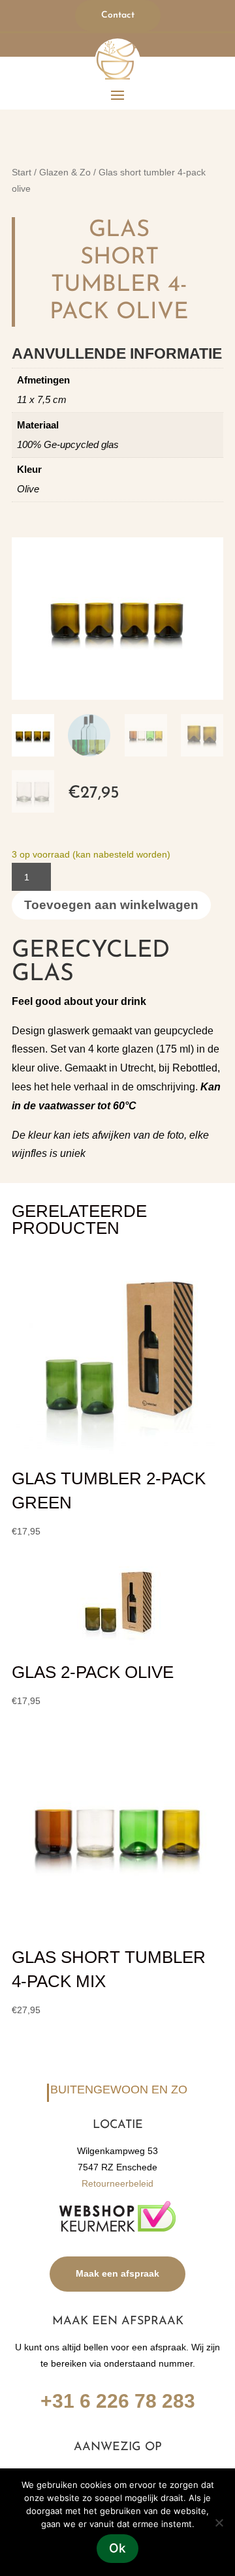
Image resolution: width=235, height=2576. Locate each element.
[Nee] (219, 2523)
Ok (117, 2548)
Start (22, 172)
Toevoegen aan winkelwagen (111, 905)
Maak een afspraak (117, 2273)
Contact (118, 15)
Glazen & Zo (65, 172)
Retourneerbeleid (117, 2183)
